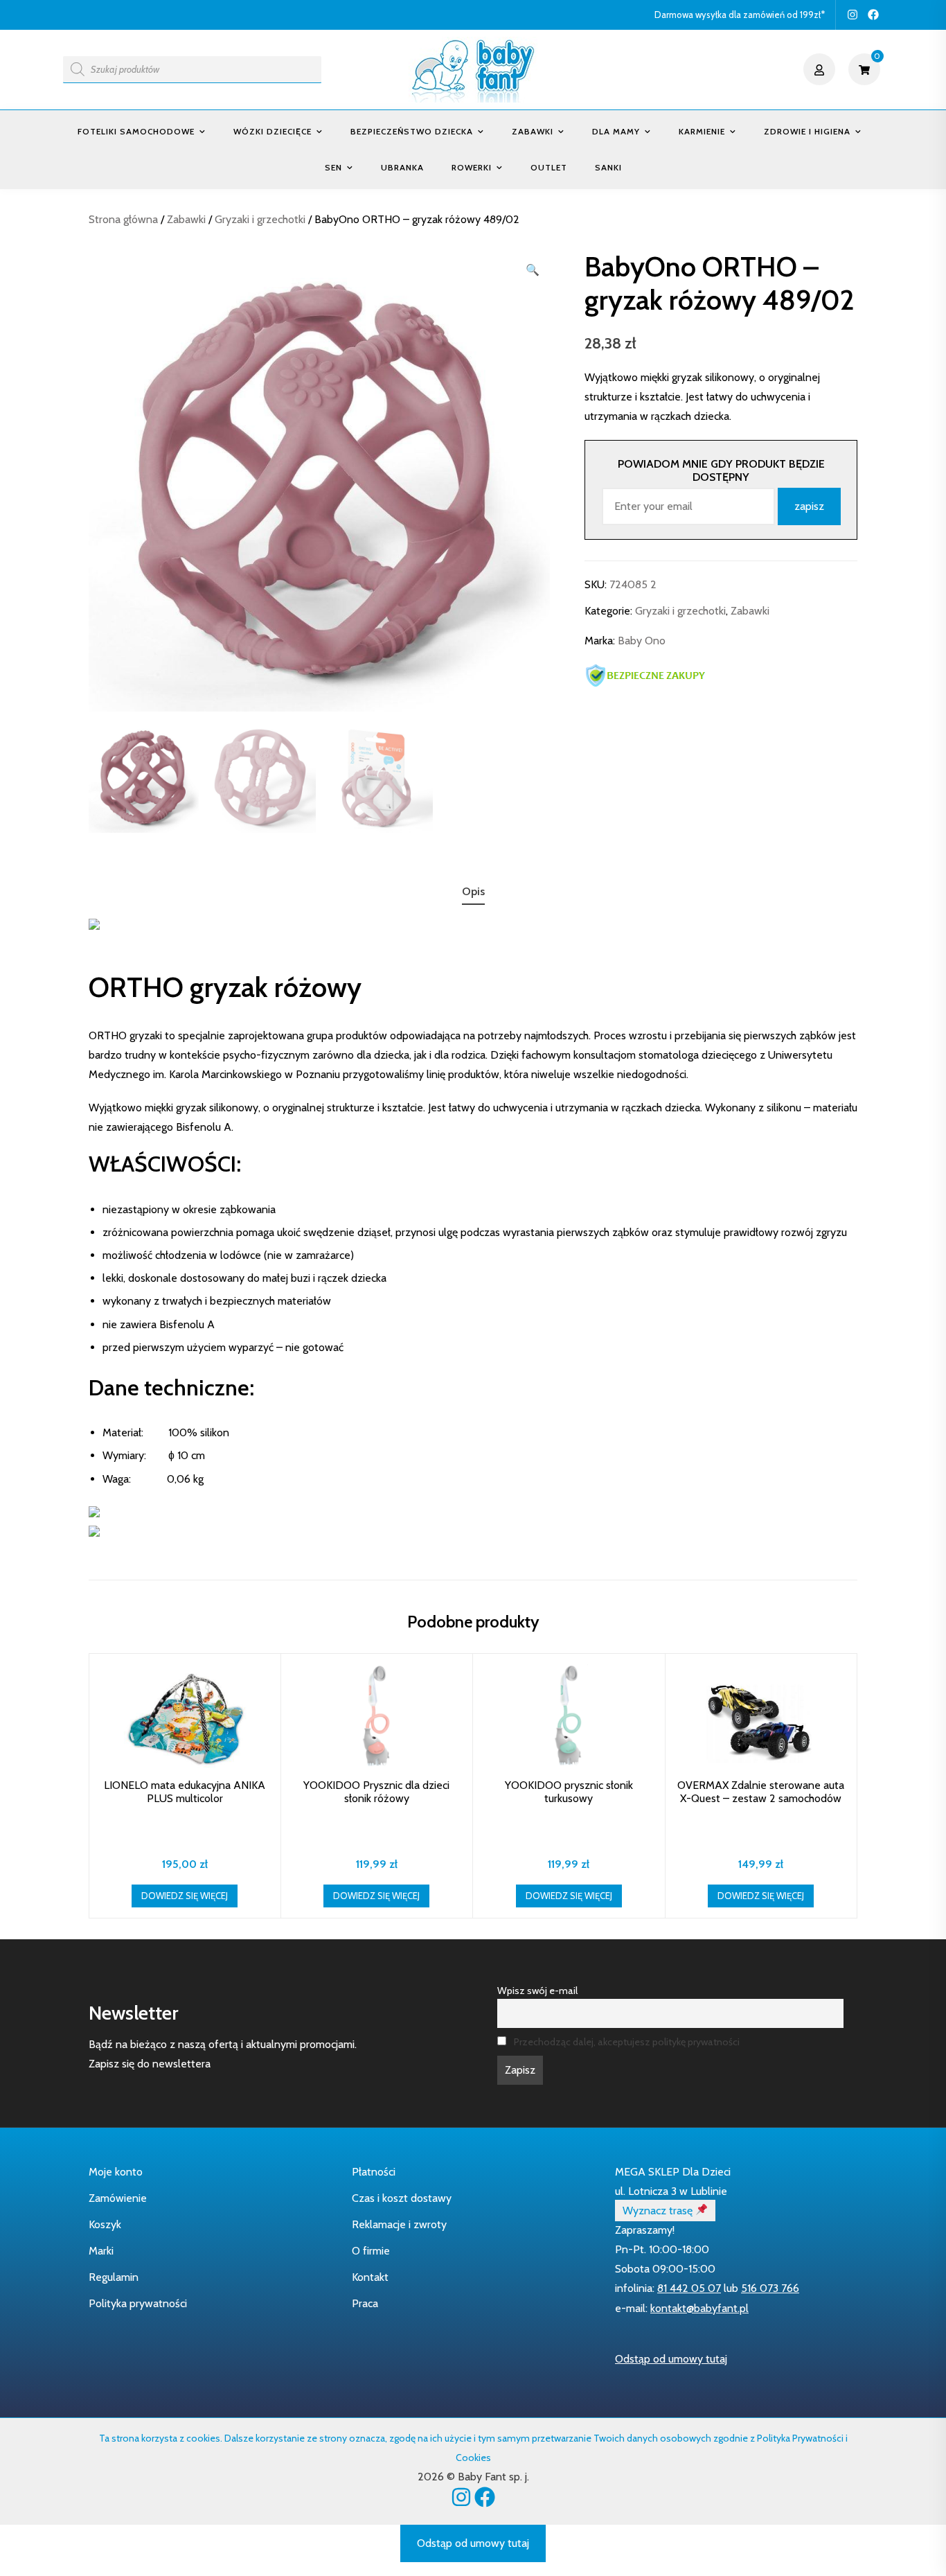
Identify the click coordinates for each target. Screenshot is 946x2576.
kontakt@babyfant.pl (699, 2308)
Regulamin (114, 2277)
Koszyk (105, 2224)
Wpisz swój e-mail (537, 1991)
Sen (333, 167)
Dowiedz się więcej (185, 1896)
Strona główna (123, 219)
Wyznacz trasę (659, 2211)
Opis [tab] (473, 891)
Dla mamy (616, 131)
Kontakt (370, 2277)
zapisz (809, 506)
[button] (533, 270)
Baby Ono (642, 641)
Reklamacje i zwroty (399, 2224)
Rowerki (472, 167)
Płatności (374, 2172)
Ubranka (402, 167)
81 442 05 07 (689, 2288)
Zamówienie (118, 2198)
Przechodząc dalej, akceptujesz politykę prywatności (627, 2042)
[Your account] (821, 69)
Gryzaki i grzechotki (260, 219)
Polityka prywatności (138, 2303)
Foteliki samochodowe (136, 131)
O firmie (371, 2251)
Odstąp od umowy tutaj (671, 2359)
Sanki (608, 167)
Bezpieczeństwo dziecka (412, 131)
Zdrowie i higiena (807, 131)
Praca (365, 2303)
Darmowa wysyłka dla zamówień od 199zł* (740, 15)
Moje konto (116, 2172)
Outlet (549, 167)
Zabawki (533, 131)
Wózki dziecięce (273, 131)
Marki (101, 2251)
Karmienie (702, 131)
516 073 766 (770, 2288)
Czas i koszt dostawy (402, 2198)
